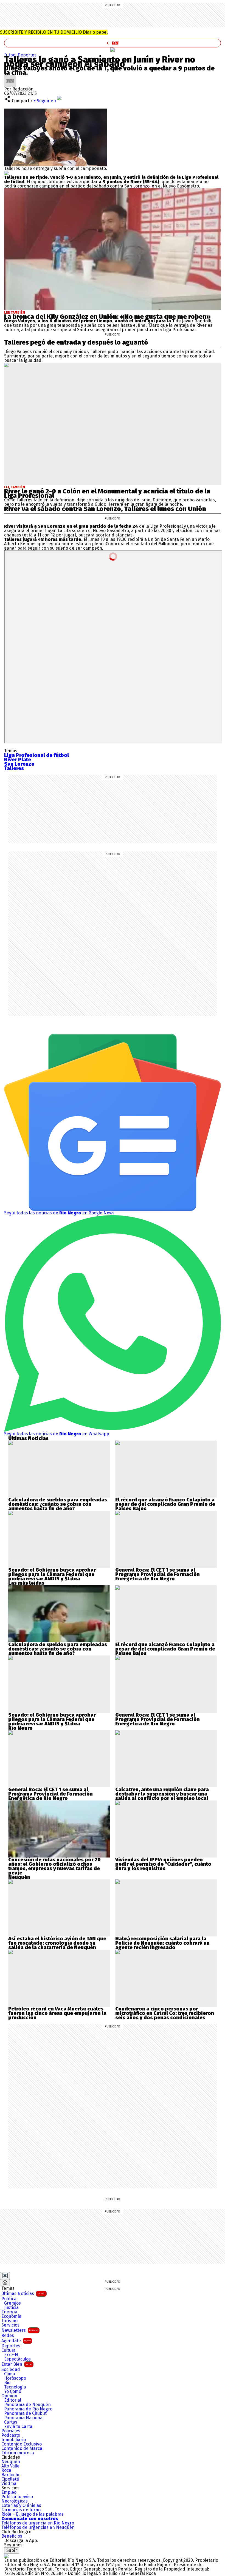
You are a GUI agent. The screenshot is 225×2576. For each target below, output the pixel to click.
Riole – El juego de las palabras (33, 2514)
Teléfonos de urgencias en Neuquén (38, 2527)
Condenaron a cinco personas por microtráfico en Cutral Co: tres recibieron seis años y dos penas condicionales (165, 2013)
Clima (10, 2374)
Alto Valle (10, 2466)
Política (9, 2299)
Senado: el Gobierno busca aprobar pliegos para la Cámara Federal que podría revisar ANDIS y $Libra (52, 1574)
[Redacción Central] (10, 77)
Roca (6, 2470)
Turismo (9, 2321)
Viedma (9, 2484)
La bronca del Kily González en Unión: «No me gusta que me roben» (107, 317)
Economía (11, 2316)
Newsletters (20, 2330)
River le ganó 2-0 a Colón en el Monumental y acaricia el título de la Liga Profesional (107, 493)
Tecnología (15, 2387)
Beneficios (12, 2536)
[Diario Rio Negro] (6, 2556)
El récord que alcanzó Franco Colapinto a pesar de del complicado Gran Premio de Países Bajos (165, 1504)
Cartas (11, 2422)
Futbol (11, 55)
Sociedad (11, 2370)
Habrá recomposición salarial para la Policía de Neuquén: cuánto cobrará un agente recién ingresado (162, 1943)
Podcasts (11, 2435)
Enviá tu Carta (18, 2427)
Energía (9, 2312)
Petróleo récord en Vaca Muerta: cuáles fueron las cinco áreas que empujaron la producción (57, 2013)
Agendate (16, 2341)
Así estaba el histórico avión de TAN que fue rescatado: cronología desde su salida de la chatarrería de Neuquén (57, 1943)
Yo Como (13, 2392)
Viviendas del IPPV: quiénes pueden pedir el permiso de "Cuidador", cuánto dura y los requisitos (163, 1864)
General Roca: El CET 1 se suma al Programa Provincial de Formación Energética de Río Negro (157, 1574)
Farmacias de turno (21, 2510)
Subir (12, 2550)
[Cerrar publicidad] (5, 2276)
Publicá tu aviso (17, 2497)
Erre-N (11, 2355)
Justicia (11, 2308)
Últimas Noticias (23, 2294)
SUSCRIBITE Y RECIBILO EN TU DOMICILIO (54, 32)
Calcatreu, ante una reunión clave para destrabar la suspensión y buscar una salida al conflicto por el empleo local (162, 1794)
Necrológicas (15, 2501)
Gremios (12, 2303)
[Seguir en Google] (6, 173)
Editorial (13, 2400)
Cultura (9, 2350)
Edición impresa (18, 2453)
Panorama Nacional (24, 2418)
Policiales (11, 2431)
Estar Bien (17, 2364)
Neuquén (11, 2462)
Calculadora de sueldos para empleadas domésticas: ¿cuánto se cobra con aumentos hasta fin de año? (58, 1504)
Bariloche (11, 2475)
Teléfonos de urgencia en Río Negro (38, 2523)
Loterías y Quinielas (21, 2506)
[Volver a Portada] (113, 43)
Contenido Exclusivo (22, 2444)
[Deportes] (113, 50)
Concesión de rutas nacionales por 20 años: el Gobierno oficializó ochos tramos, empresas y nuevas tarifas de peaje (54, 1866)
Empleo (9, 2492)
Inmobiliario (14, 2440)
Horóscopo (15, 2378)
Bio (7, 2383)
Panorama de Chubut (25, 2413)
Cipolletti (10, 2479)
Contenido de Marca (22, 2449)
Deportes (27, 55)
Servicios (10, 2325)
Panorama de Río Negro (28, 2409)
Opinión (9, 2396)
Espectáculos (17, 2359)
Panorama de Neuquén (27, 2405)
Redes (8, 2336)
